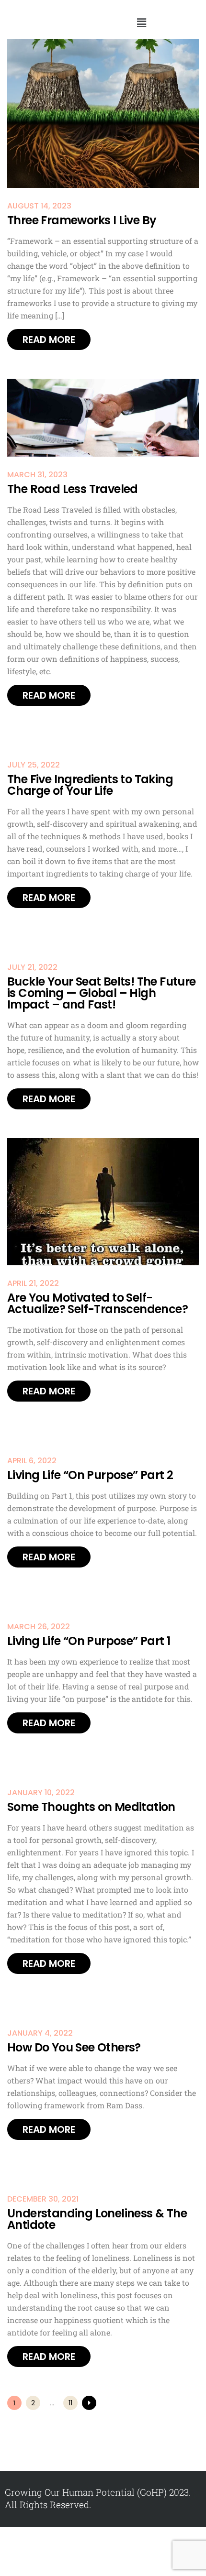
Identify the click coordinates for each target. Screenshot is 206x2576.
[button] (141, 23)
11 (70, 2403)
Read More (49, 340)
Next (89, 2403)
